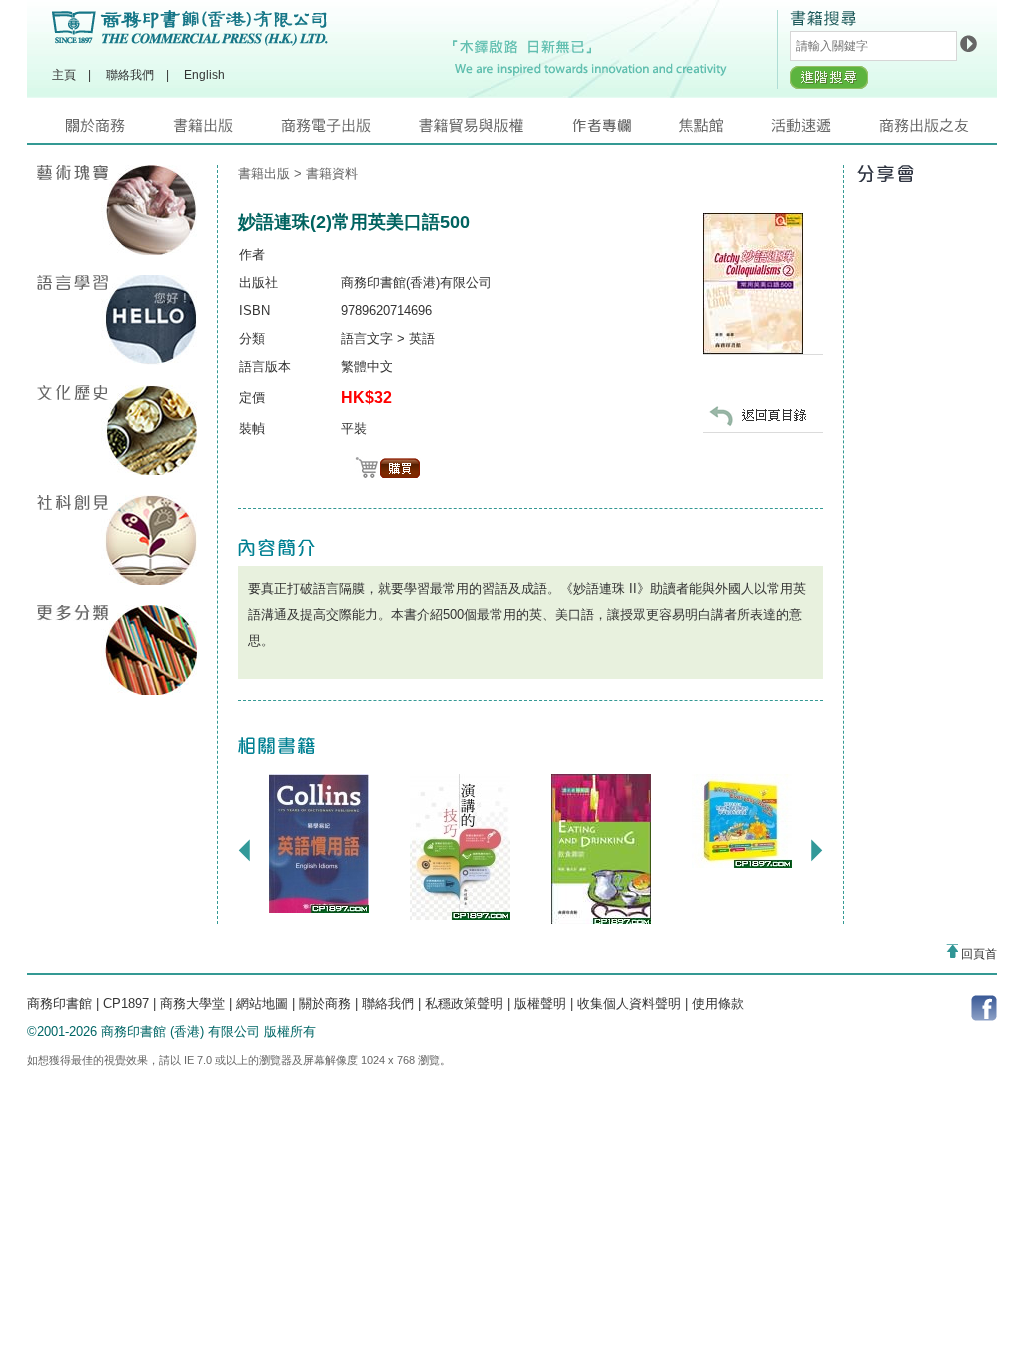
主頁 (64, 75)
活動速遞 (825, 130)
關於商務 (119, 130)
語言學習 (117, 320)
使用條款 (718, 1003)
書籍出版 (227, 130)
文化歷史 (117, 430)
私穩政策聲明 (464, 1003)
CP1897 (126, 1003)
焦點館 (725, 130)
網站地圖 (262, 1003)
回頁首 (977, 954)
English (204, 75)
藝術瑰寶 (117, 210)
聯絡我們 (130, 75)
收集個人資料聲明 (629, 1003)
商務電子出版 (350, 130)
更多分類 (117, 650)
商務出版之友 (932, 130)
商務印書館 (59, 1003)
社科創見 (117, 540)
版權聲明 (540, 1003)
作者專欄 (625, 130)
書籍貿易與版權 (495, 130)
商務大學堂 (192, 1003)
